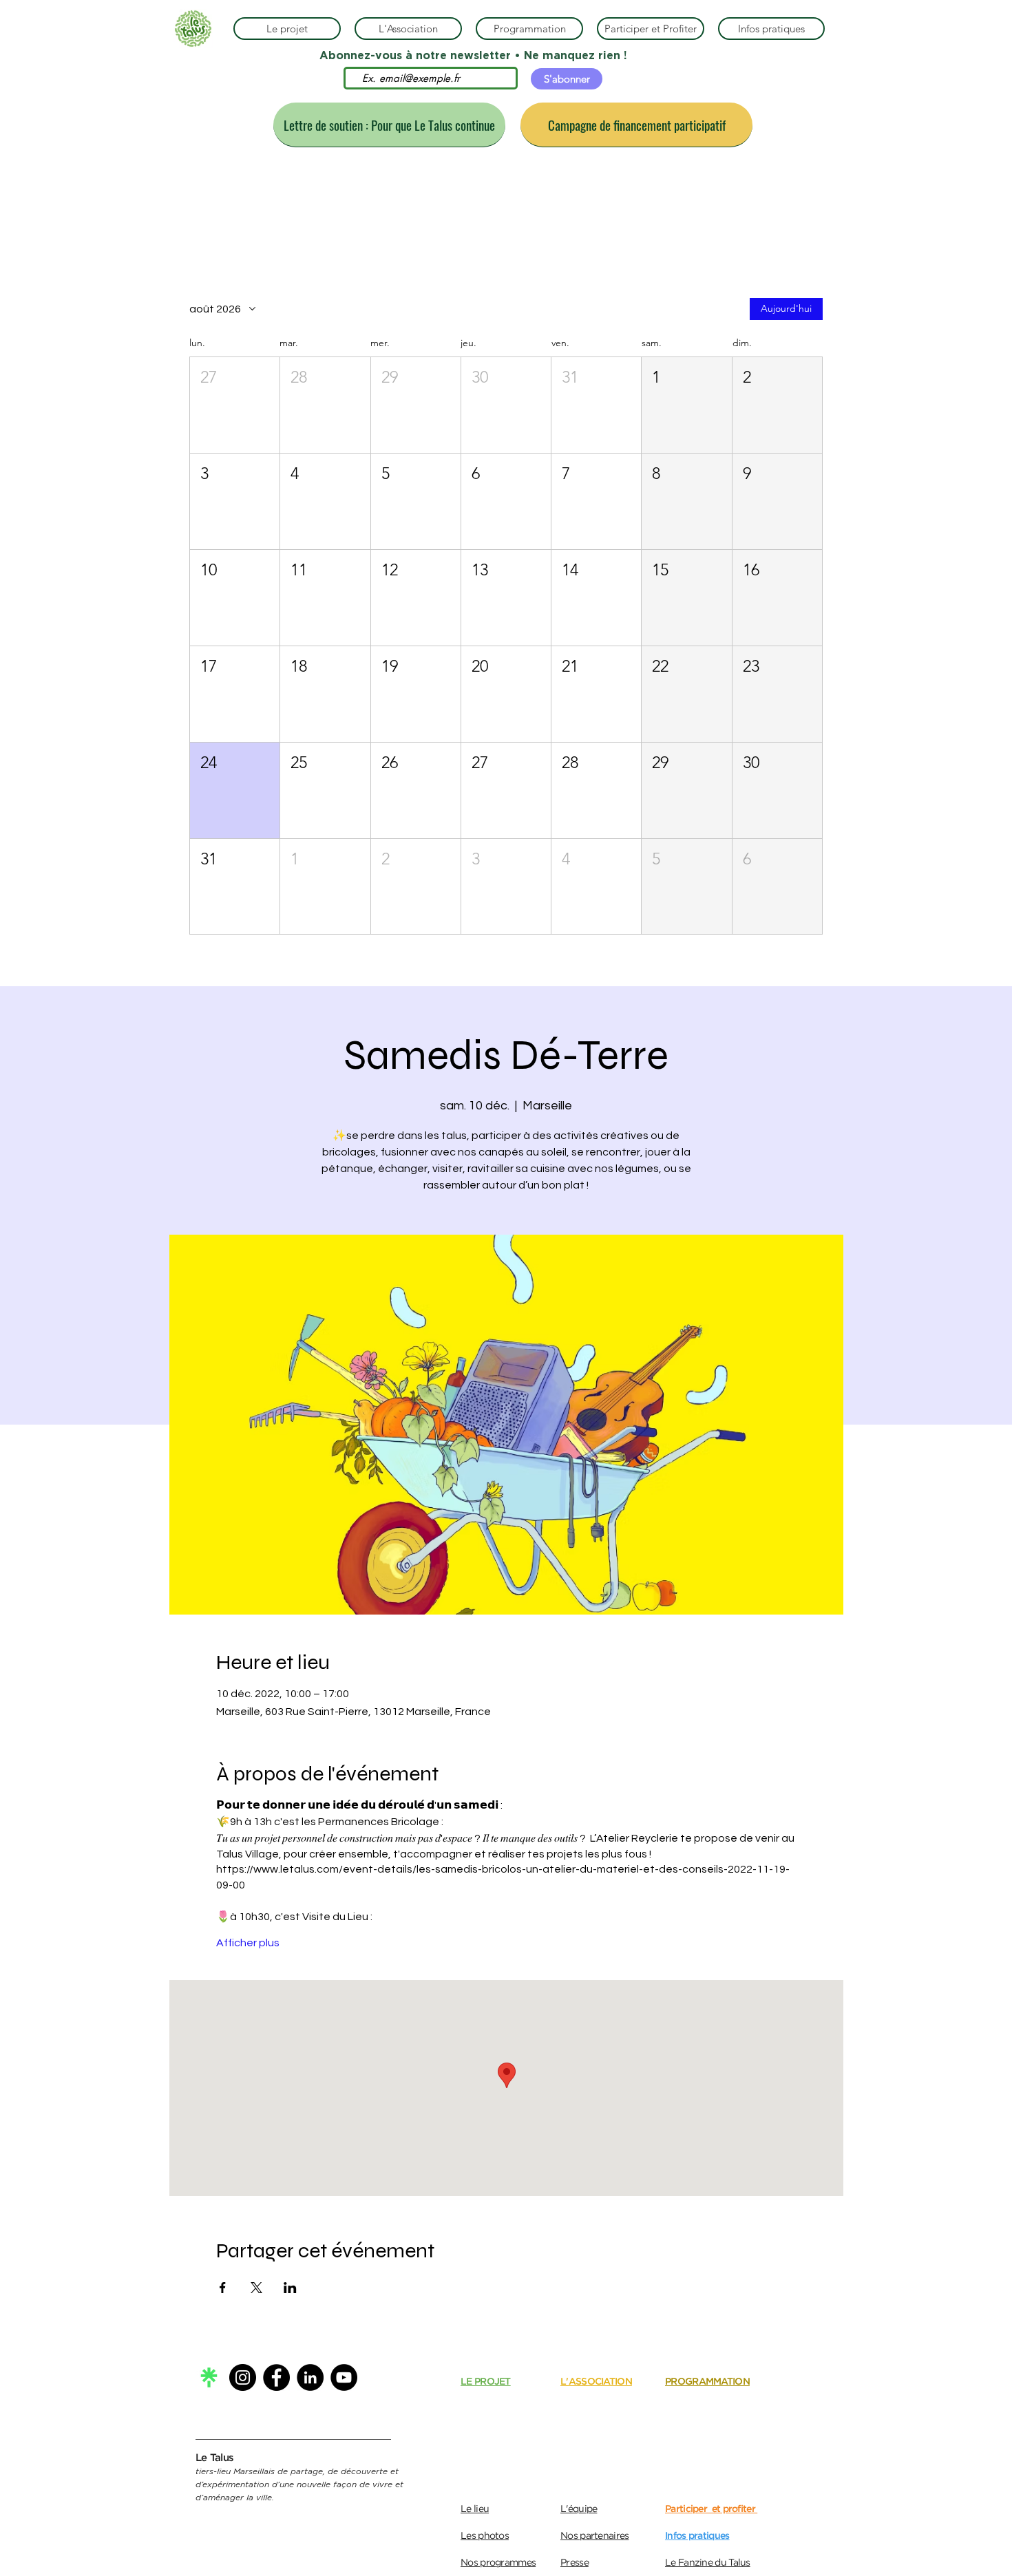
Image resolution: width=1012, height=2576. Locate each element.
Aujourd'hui (786, 308)
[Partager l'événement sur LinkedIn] (290, 2288)
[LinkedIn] (310, 2377)
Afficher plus (248, 1943)
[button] (235, 405)
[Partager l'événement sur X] (256, 2288)
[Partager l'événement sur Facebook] (223, 2288)
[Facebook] (276, 2377)
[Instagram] (243, 2377)
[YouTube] (344, 2377)
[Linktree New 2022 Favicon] (209, 2377)
